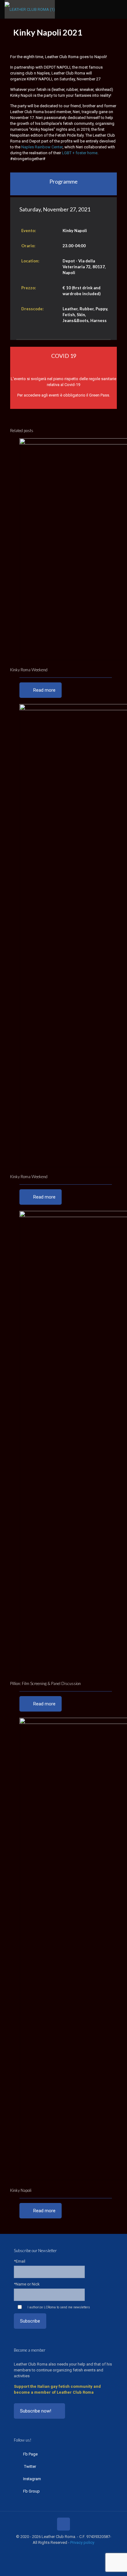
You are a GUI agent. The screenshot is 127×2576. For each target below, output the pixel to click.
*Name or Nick (27, 2284)
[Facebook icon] (47, 2551)
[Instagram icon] (67, 2551)
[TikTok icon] (80, 2551)
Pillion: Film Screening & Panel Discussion (45, 1683)
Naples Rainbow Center (42, 147)
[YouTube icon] (60, 2551)
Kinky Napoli (21, 2190)
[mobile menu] (119, 9)
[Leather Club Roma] (30, 9)
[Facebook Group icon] (73, 2551)
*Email (20, 2261)
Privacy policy (82, 2542)
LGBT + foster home (80, 153)
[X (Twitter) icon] (54, 2551)
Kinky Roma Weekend (29, 670)
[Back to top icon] (63, 2524)
